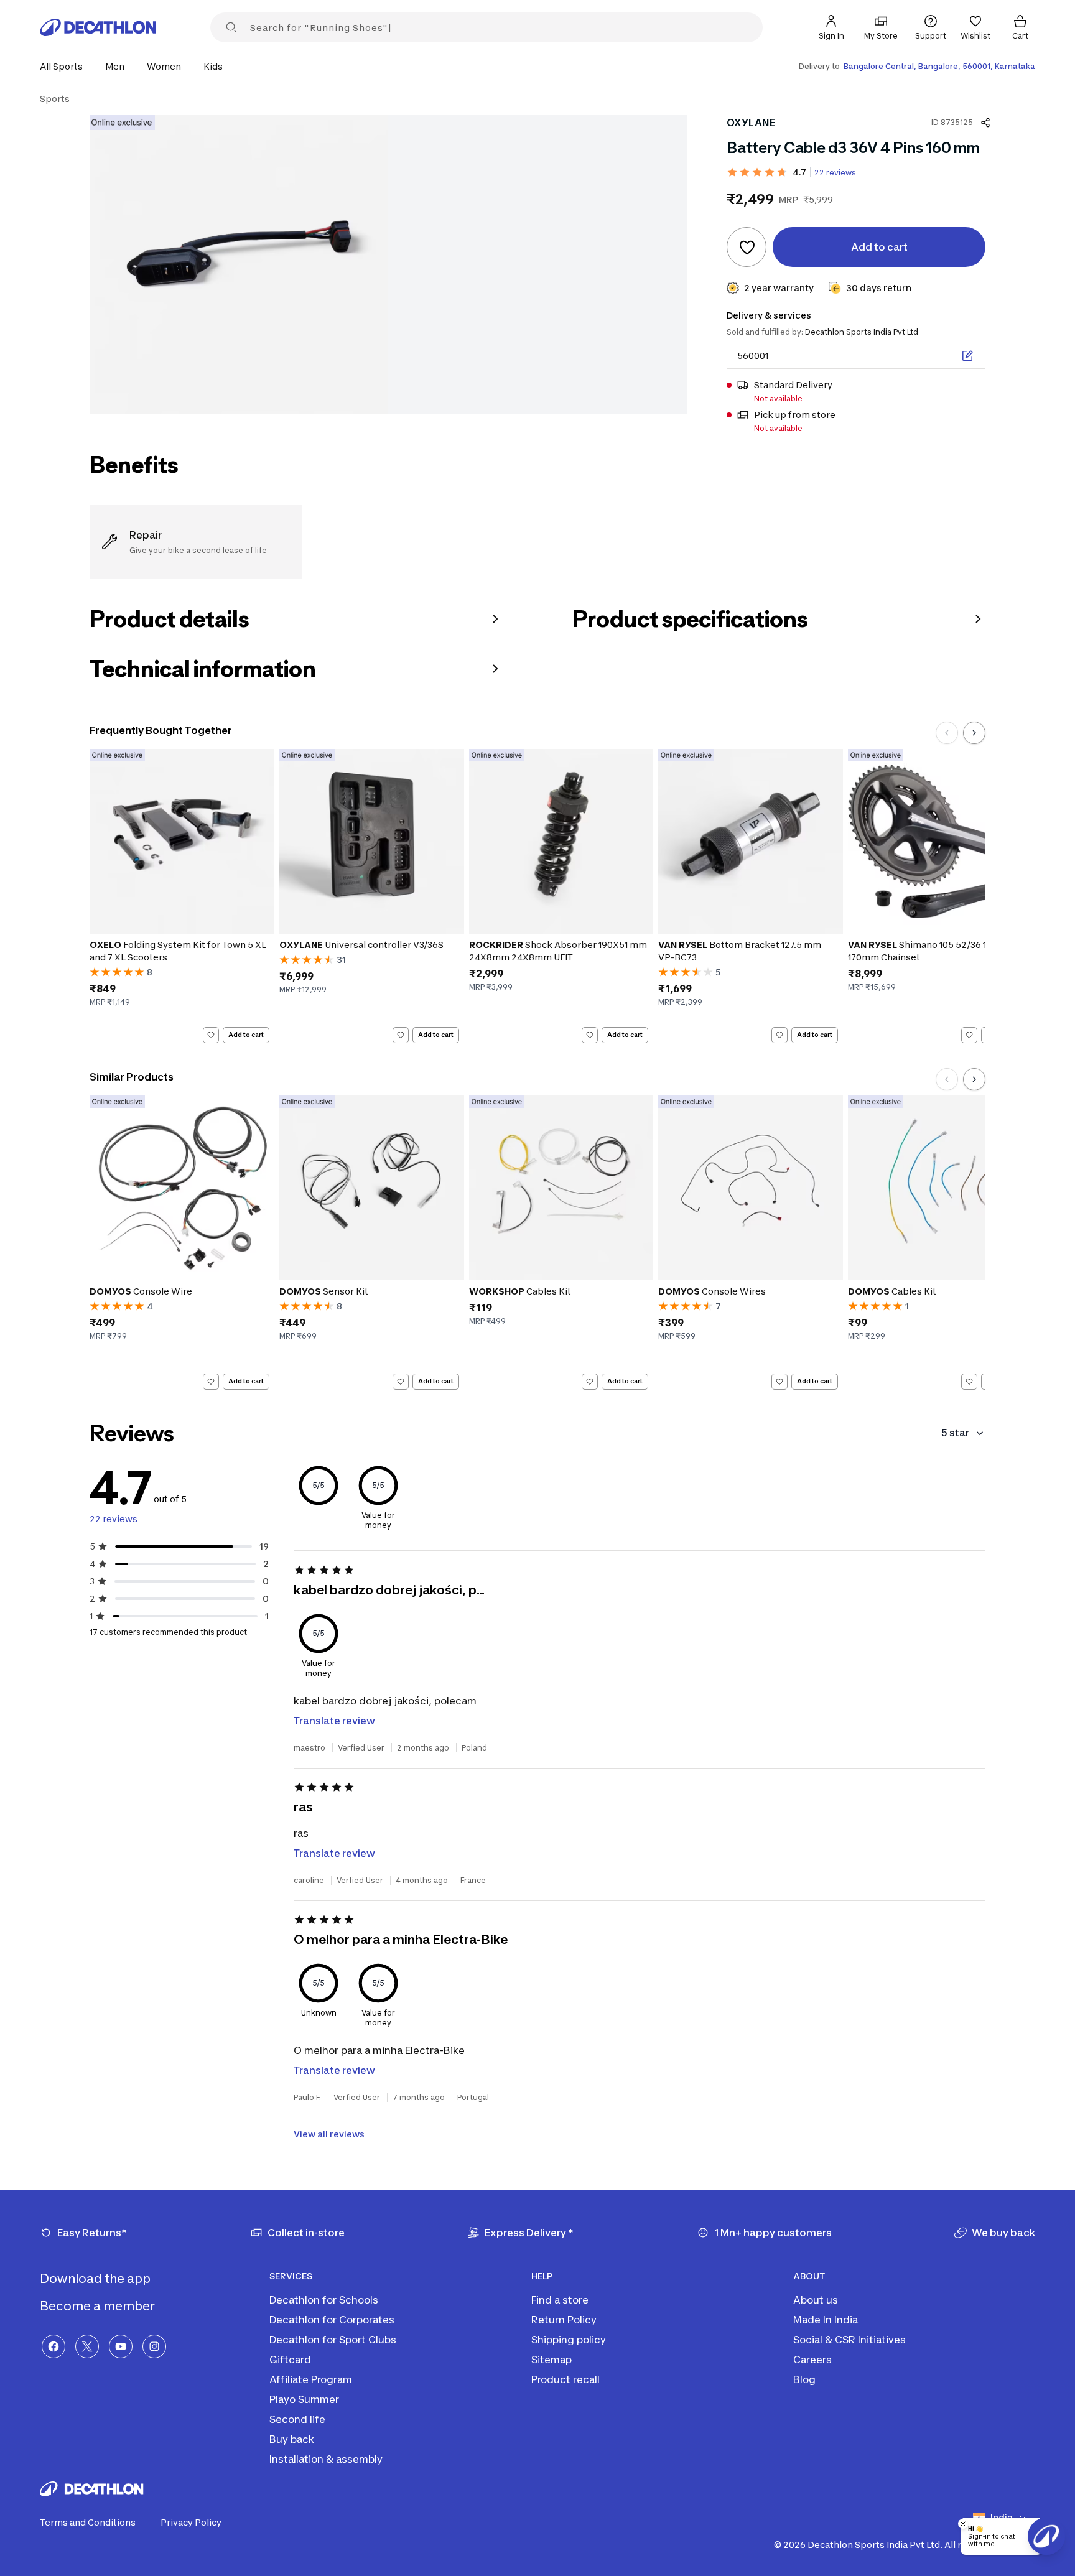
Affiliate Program (311, 2379)
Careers (812, 2360)
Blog (804, 2379)
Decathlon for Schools (324, 2300)
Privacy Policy (191, 2522)
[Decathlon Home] (98, 27)
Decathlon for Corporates (332, 2320)
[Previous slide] (947, 733)
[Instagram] (154, 2346)
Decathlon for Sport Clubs (333, 2340)
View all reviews (329, 2134)
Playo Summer (304, 2399)
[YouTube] (121, 2346)
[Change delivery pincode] (967, 356)
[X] (87, 2346)
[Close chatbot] (963, 2524)
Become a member (99, 2306)
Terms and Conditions (88, 2522)
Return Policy (564, 2320)
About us (816, 2300)
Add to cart (246, 1035)
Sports (55, 99)
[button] (65, 66)
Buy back (292, 2439)
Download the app (96, 2279)
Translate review (334, 1721)
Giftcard (290, 2360)
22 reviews (835, 173)
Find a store (560, 2300)
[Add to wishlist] (747, 247)
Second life (297, 2419)
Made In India (826, 2320)
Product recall (565, 2379)
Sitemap (551, 2360)
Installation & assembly (326, 2459)
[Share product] (985, 123)
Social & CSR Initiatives (849, 2340)
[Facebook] (54, 2346)
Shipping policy (569, 2340)
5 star (955, 1433)
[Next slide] (974, 733)
